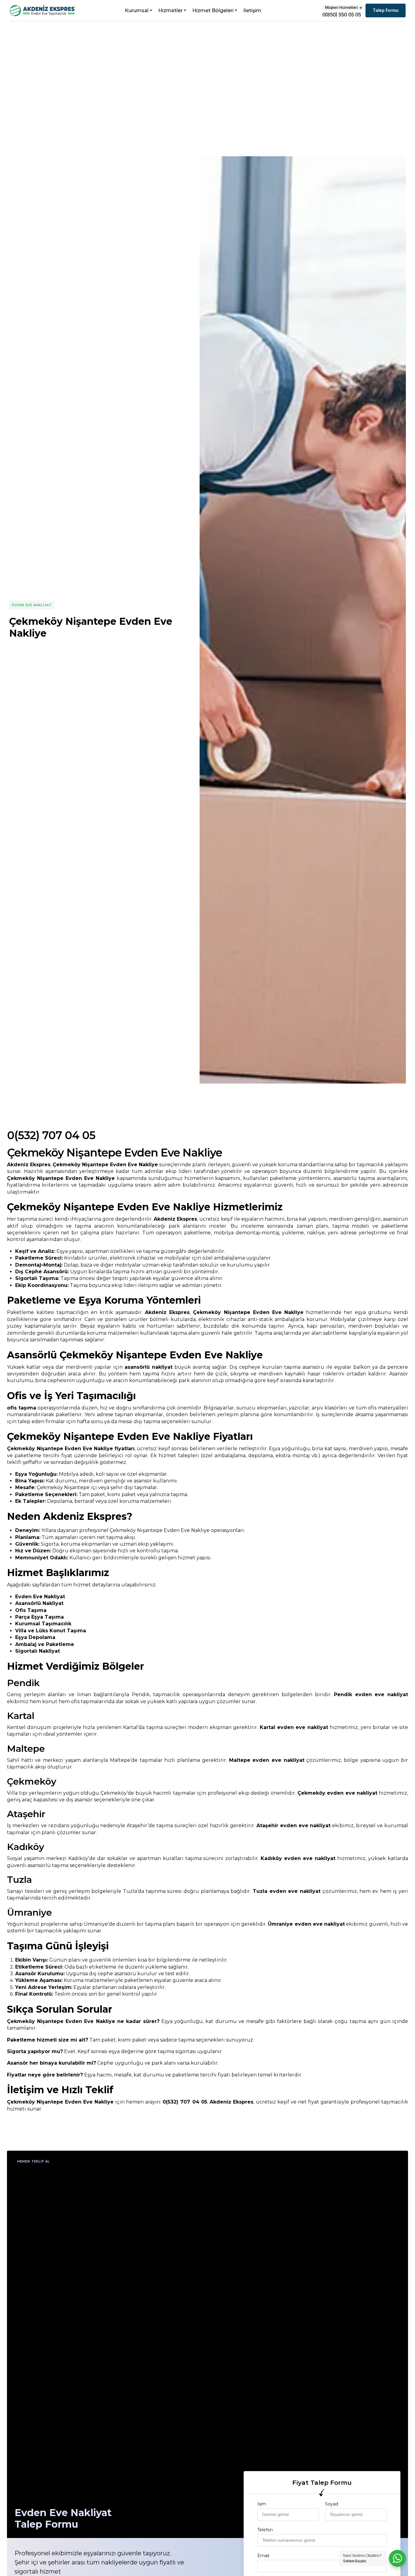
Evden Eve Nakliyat (32, 605)
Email (263, 2556)
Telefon (265, 2530)
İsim (262, 2504)
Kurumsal (137, 10)
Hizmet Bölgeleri (213, 10)
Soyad (332, 2504)
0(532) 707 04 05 (51, 1135)
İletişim (252, 10)
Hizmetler (170, 10)
